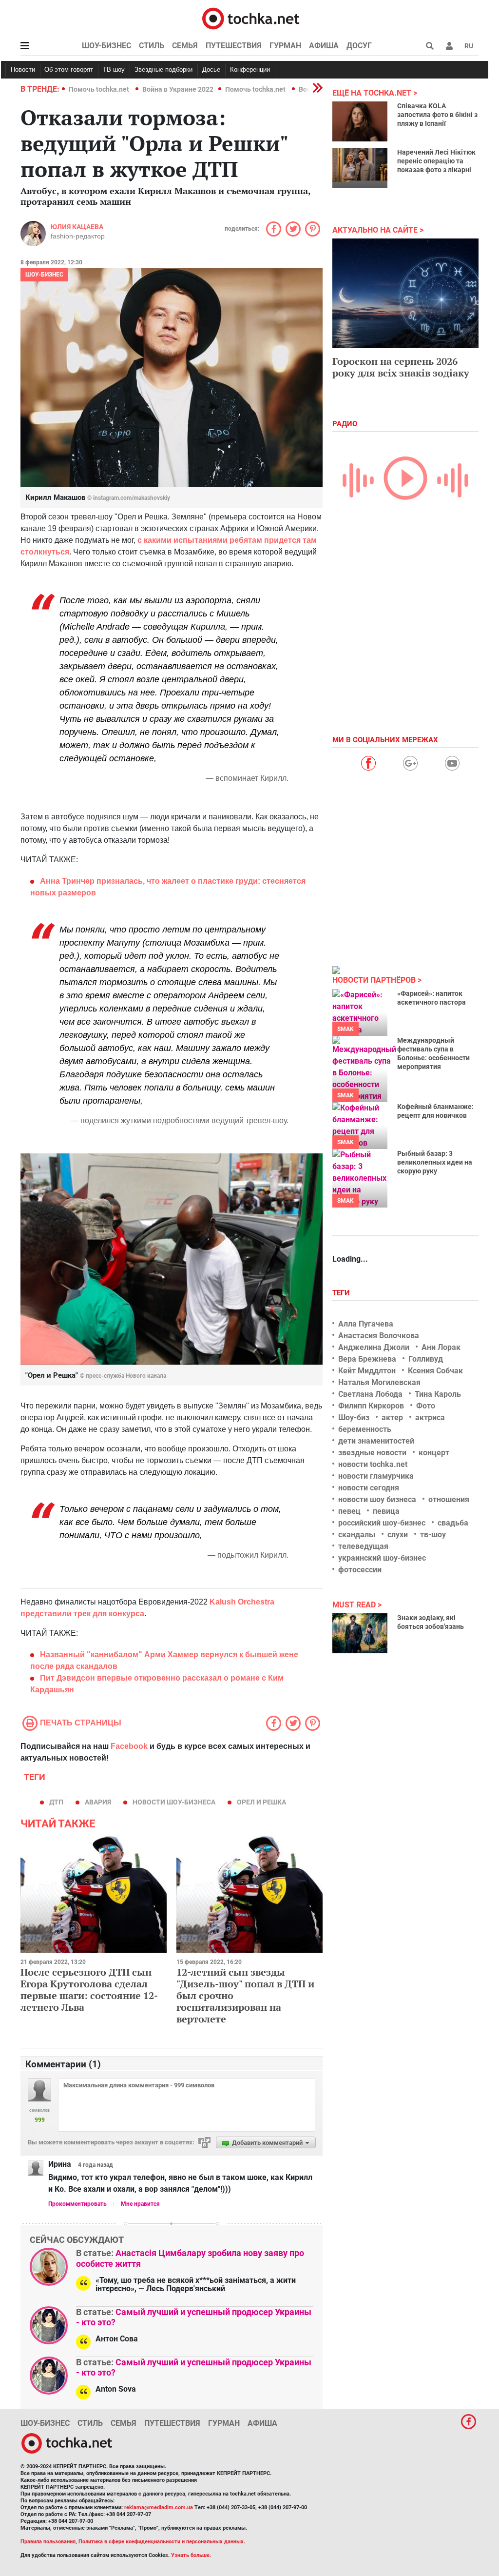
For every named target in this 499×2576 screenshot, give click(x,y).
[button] (449, 46)
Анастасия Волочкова (379, 1336)
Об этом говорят (69, 69)
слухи (398, 1535)
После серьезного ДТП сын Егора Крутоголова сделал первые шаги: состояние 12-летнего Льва (89, 1990)
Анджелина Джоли (374, 1347)
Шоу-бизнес (106, 46)
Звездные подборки (163, 69)
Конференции (250, 69)
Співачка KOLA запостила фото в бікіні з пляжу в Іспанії (437, 115)
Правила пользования (48, 2542)
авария (98, 1802)
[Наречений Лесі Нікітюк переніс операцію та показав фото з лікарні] (360, 168)
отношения (449, 1499)
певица (386, 1511)
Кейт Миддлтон (367, 1371)
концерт (434, 1453)
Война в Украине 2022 (178, 89)
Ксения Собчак (435, 1371)
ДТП (56, 1802)
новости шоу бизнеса (377, 1499)
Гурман (285, 46)
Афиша (324, 46)
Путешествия (234, 46)
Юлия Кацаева (77, 227)
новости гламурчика (376, 1476)
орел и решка (261, 1802)
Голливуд (426, 1359)
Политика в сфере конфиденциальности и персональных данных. (162, 2542)
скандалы (357, 1535)
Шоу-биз (354, 1417)
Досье (211, 69)
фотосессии (360, 1570)
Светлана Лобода (370, 1394)
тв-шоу (433, 1535)
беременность (365, 1429)
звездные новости (372, 1453)
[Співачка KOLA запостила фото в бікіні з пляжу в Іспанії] (360, 121)
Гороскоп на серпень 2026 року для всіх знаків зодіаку (401, 367)
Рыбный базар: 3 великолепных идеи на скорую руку (435, 1162)
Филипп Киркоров (371, 1406)
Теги (342, 1293)
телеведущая (363, 1546)
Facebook (129, 1746)
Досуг (359, 46)
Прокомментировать (77, 2204)
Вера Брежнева (367, 1359)
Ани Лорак (441, 1347)
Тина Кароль (438, 1394)
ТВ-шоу (114, 69)
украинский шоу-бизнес (382, 1558)
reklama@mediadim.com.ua (159, 2507)
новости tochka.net (373, 1464)
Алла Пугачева (366, 1324)
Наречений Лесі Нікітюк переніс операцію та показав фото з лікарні (436, 161)
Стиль (152, 46)
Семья (185, 46)
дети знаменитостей (376, 1441)
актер (392, 1417)
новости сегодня (369, 1488)
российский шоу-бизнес (382, 1523)
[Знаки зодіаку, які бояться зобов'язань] (360, 1633)
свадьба (453, 1523)
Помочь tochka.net (100, 89)
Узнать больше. (191, 2555)
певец (349, 1511)
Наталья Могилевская (379, 1382)
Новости (23, 69)
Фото (426, 1406)
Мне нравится (140, 2204)
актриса (430, 1417)
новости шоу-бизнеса (174, 1802)
